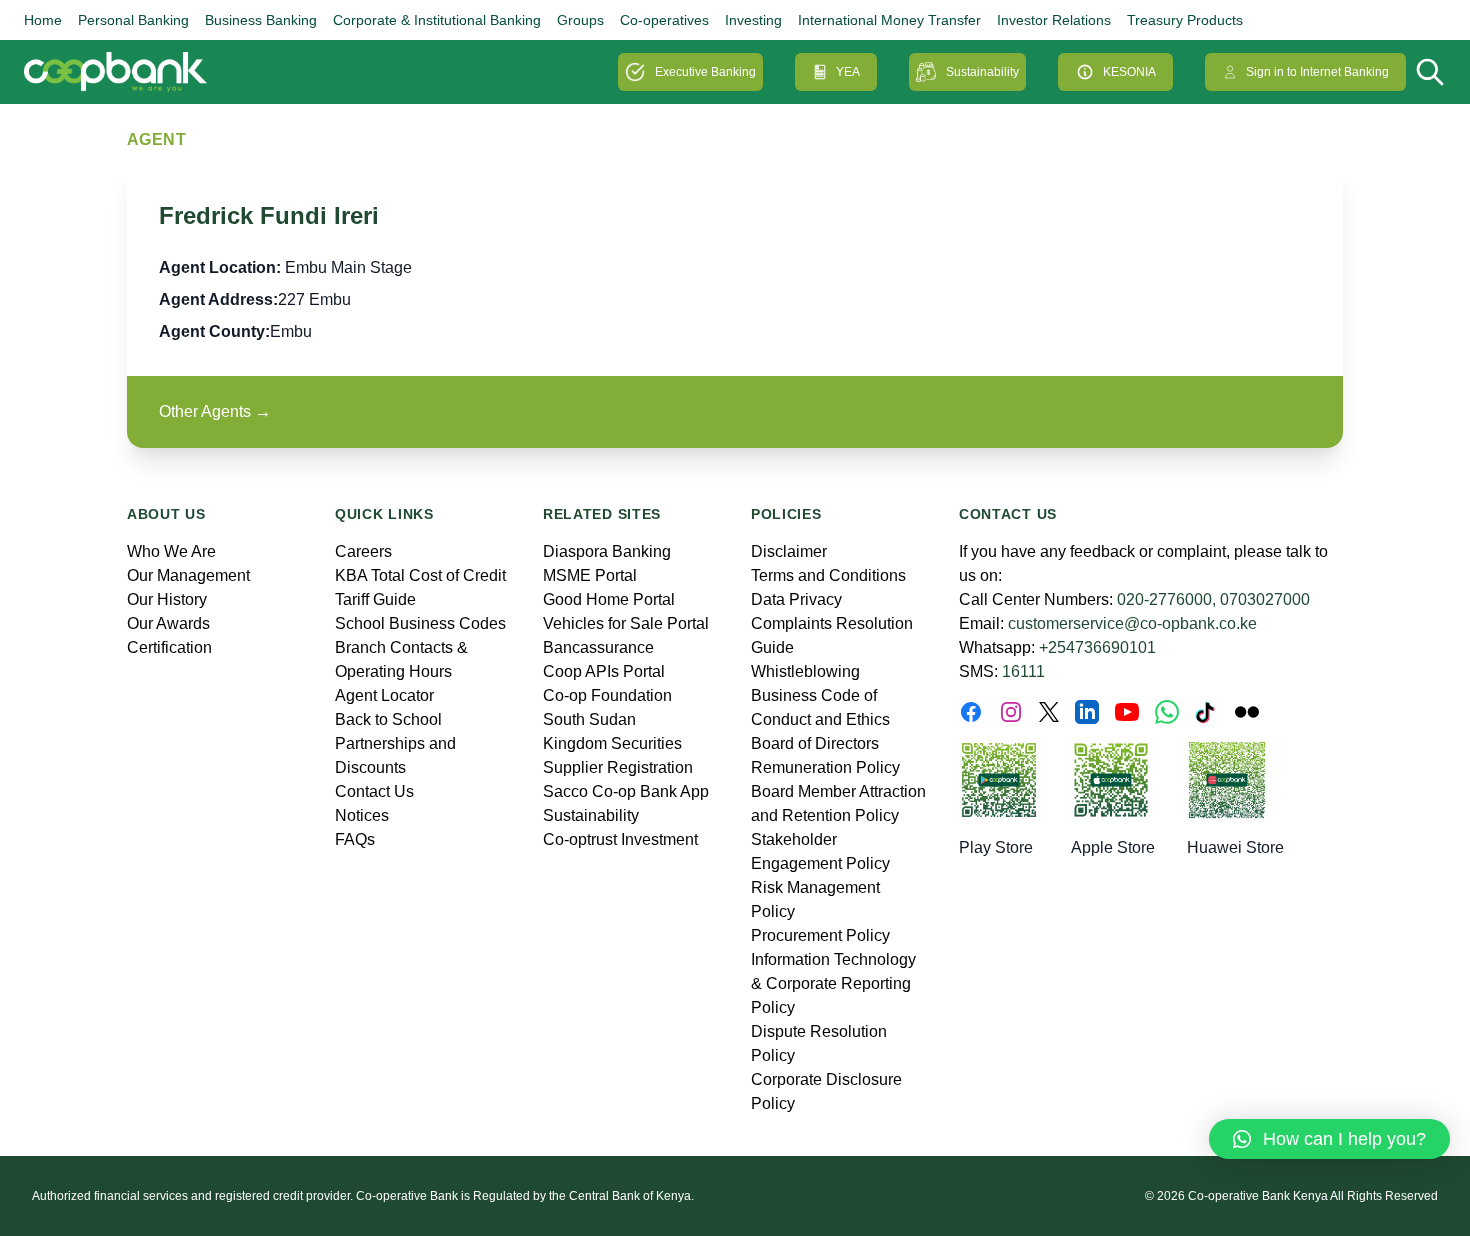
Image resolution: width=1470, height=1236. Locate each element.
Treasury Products (1185, 20)
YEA (848, 72)
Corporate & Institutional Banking (437, 20)
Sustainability (982, 72)
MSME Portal (590, 575)
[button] (1329, 1139)
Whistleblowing (805, 671)
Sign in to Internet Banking (1317, 72)
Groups (580, 20)
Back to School (388, 719)
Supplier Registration (618, 767)
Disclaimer (789, 551)
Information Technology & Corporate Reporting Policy (833, 983)
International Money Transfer (889, 20)
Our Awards (168, 623)
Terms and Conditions (828, 575)
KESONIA (1129, 72)
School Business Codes (420, 623)
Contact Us (374, 791)
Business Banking (261, 20)
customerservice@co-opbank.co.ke (1132, 623)
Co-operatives (664, 20)
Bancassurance (598, 647)
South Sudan (589, 719)
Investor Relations (1054, 20)
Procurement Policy (820, 935)
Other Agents (215, 411)
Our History (167, 599)
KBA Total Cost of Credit (420, 575)
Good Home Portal (609, 599)
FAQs (355, 839)
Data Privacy (796, 599)
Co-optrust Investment (620, 839)
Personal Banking (133, 20)
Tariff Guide (375, 599)
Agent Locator (384, 695)
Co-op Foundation (607, 695)
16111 (1023, 671)
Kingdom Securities (612, 743)
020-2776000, (1166, 599)
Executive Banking (705, 72)
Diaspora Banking (607, 551)
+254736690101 (1097, 647)
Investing (753, 20)
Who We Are (171, 551)
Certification (169, 647)
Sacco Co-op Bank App (626, 791)
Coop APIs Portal (604, 671)
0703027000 (1265, 599)
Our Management (188, 575)
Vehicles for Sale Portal (626, 623)
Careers (363, 551)
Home (43, 20)
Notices (362, 815)
